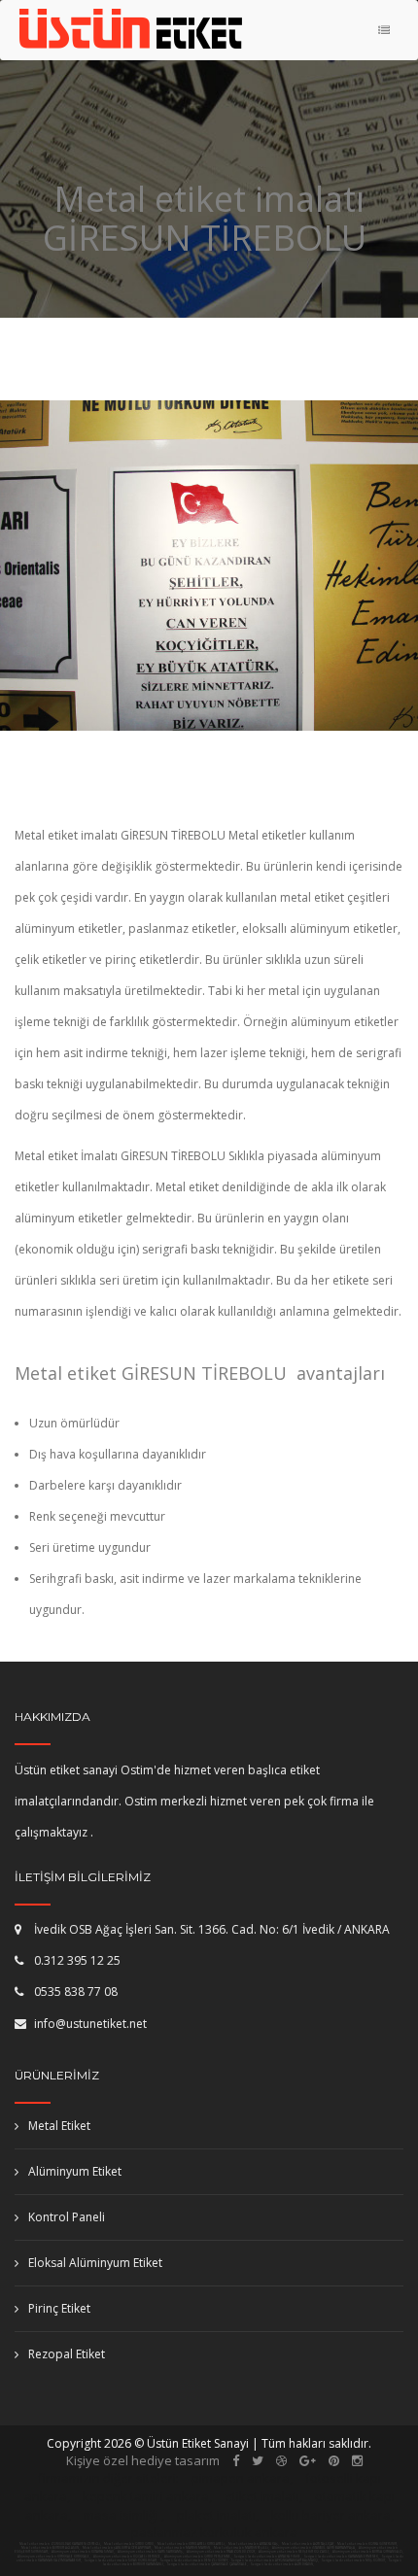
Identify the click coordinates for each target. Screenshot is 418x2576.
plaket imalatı (216, 2515)
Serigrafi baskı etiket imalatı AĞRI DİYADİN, (282, 2564)
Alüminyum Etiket (75, 2171)
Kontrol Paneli (67, 2217)
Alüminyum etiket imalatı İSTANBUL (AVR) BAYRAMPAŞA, (314, 2548)
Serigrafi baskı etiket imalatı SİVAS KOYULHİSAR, (121, 2560)
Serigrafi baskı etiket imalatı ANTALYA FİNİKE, (268, 2557)
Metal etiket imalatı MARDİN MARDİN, (183, 2548)
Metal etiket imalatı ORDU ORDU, (129, 2544)
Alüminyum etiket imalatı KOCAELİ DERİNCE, (128, 2557)
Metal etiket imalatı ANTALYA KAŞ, (254, 2544)
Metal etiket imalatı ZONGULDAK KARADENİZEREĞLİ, (60, 2544)
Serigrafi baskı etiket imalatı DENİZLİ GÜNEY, (194, 2560)
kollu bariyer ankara (331, 2515)
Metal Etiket (59, 2126)
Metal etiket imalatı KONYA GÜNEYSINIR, (367, 2544)
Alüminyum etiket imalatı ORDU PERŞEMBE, (198, 2557)
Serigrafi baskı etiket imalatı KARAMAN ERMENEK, (342, 2557)
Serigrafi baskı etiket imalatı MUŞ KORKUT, (354, 2560)
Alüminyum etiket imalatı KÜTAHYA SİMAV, (84, 2552)
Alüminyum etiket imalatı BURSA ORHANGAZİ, (368, 2552)
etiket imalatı (262, 2496)
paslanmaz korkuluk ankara (214, 2532)
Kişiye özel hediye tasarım (143, 2460)
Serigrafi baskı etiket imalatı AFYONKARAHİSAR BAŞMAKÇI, (275, 2560)
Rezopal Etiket (67, 2354)
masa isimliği (121, 2515)
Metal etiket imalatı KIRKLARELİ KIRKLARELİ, (192, 2544)
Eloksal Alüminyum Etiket (95, 2263)
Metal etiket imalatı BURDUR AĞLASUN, (51, 2548)
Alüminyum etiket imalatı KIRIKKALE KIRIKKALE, (54, 2557)
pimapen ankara (241, 2478)
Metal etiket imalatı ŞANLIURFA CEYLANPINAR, (117, 2548)
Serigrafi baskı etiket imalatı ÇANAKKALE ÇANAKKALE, (208, 2564)
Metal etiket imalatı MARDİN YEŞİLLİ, (242, 2548)
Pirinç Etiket (59, 2308)
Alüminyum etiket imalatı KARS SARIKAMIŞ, (151, 2552)
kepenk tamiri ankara (146, 2496)
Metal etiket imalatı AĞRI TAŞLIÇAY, (308, 2544)
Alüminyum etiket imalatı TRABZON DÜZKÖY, (222, 2552)
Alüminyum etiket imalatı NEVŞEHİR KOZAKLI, (295, 2552)
